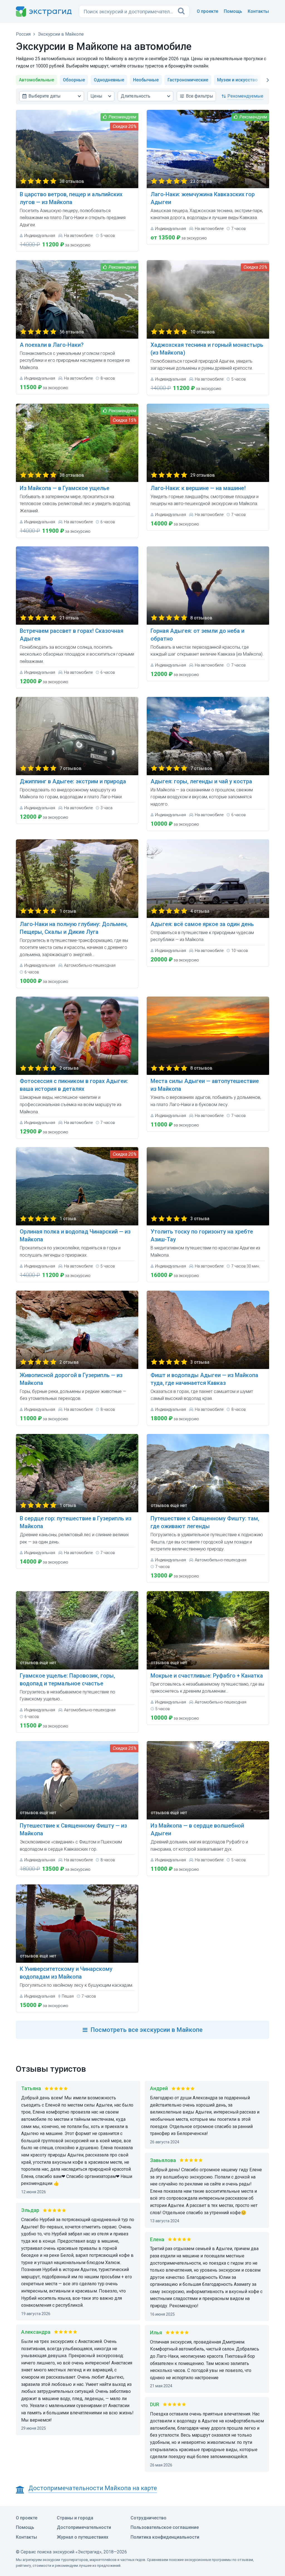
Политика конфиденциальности (165, 2537)
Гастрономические (188, 80)
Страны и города (75, 2518)
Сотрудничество (148, 2518)
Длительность (136, 96)
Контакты (258, 11)
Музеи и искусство (237, 80)
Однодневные (109, 80)
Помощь (233, 11)
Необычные (146, 80)
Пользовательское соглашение (165, 2527)
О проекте (207, 11)
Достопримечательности (84, 2527)
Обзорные (74, 80)
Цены (96, 96)
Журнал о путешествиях (83, 2537)
